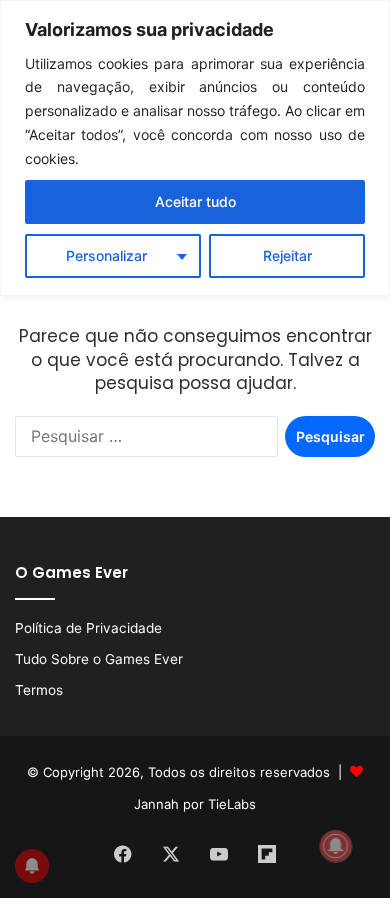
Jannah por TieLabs (195, 804)
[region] (195, 148)
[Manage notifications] (336, 846)
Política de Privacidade (88, 628)
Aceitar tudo (195, 201)
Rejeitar (287, 255)
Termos (39, 690)
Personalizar (106, 255)
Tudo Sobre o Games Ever (99, 659)
